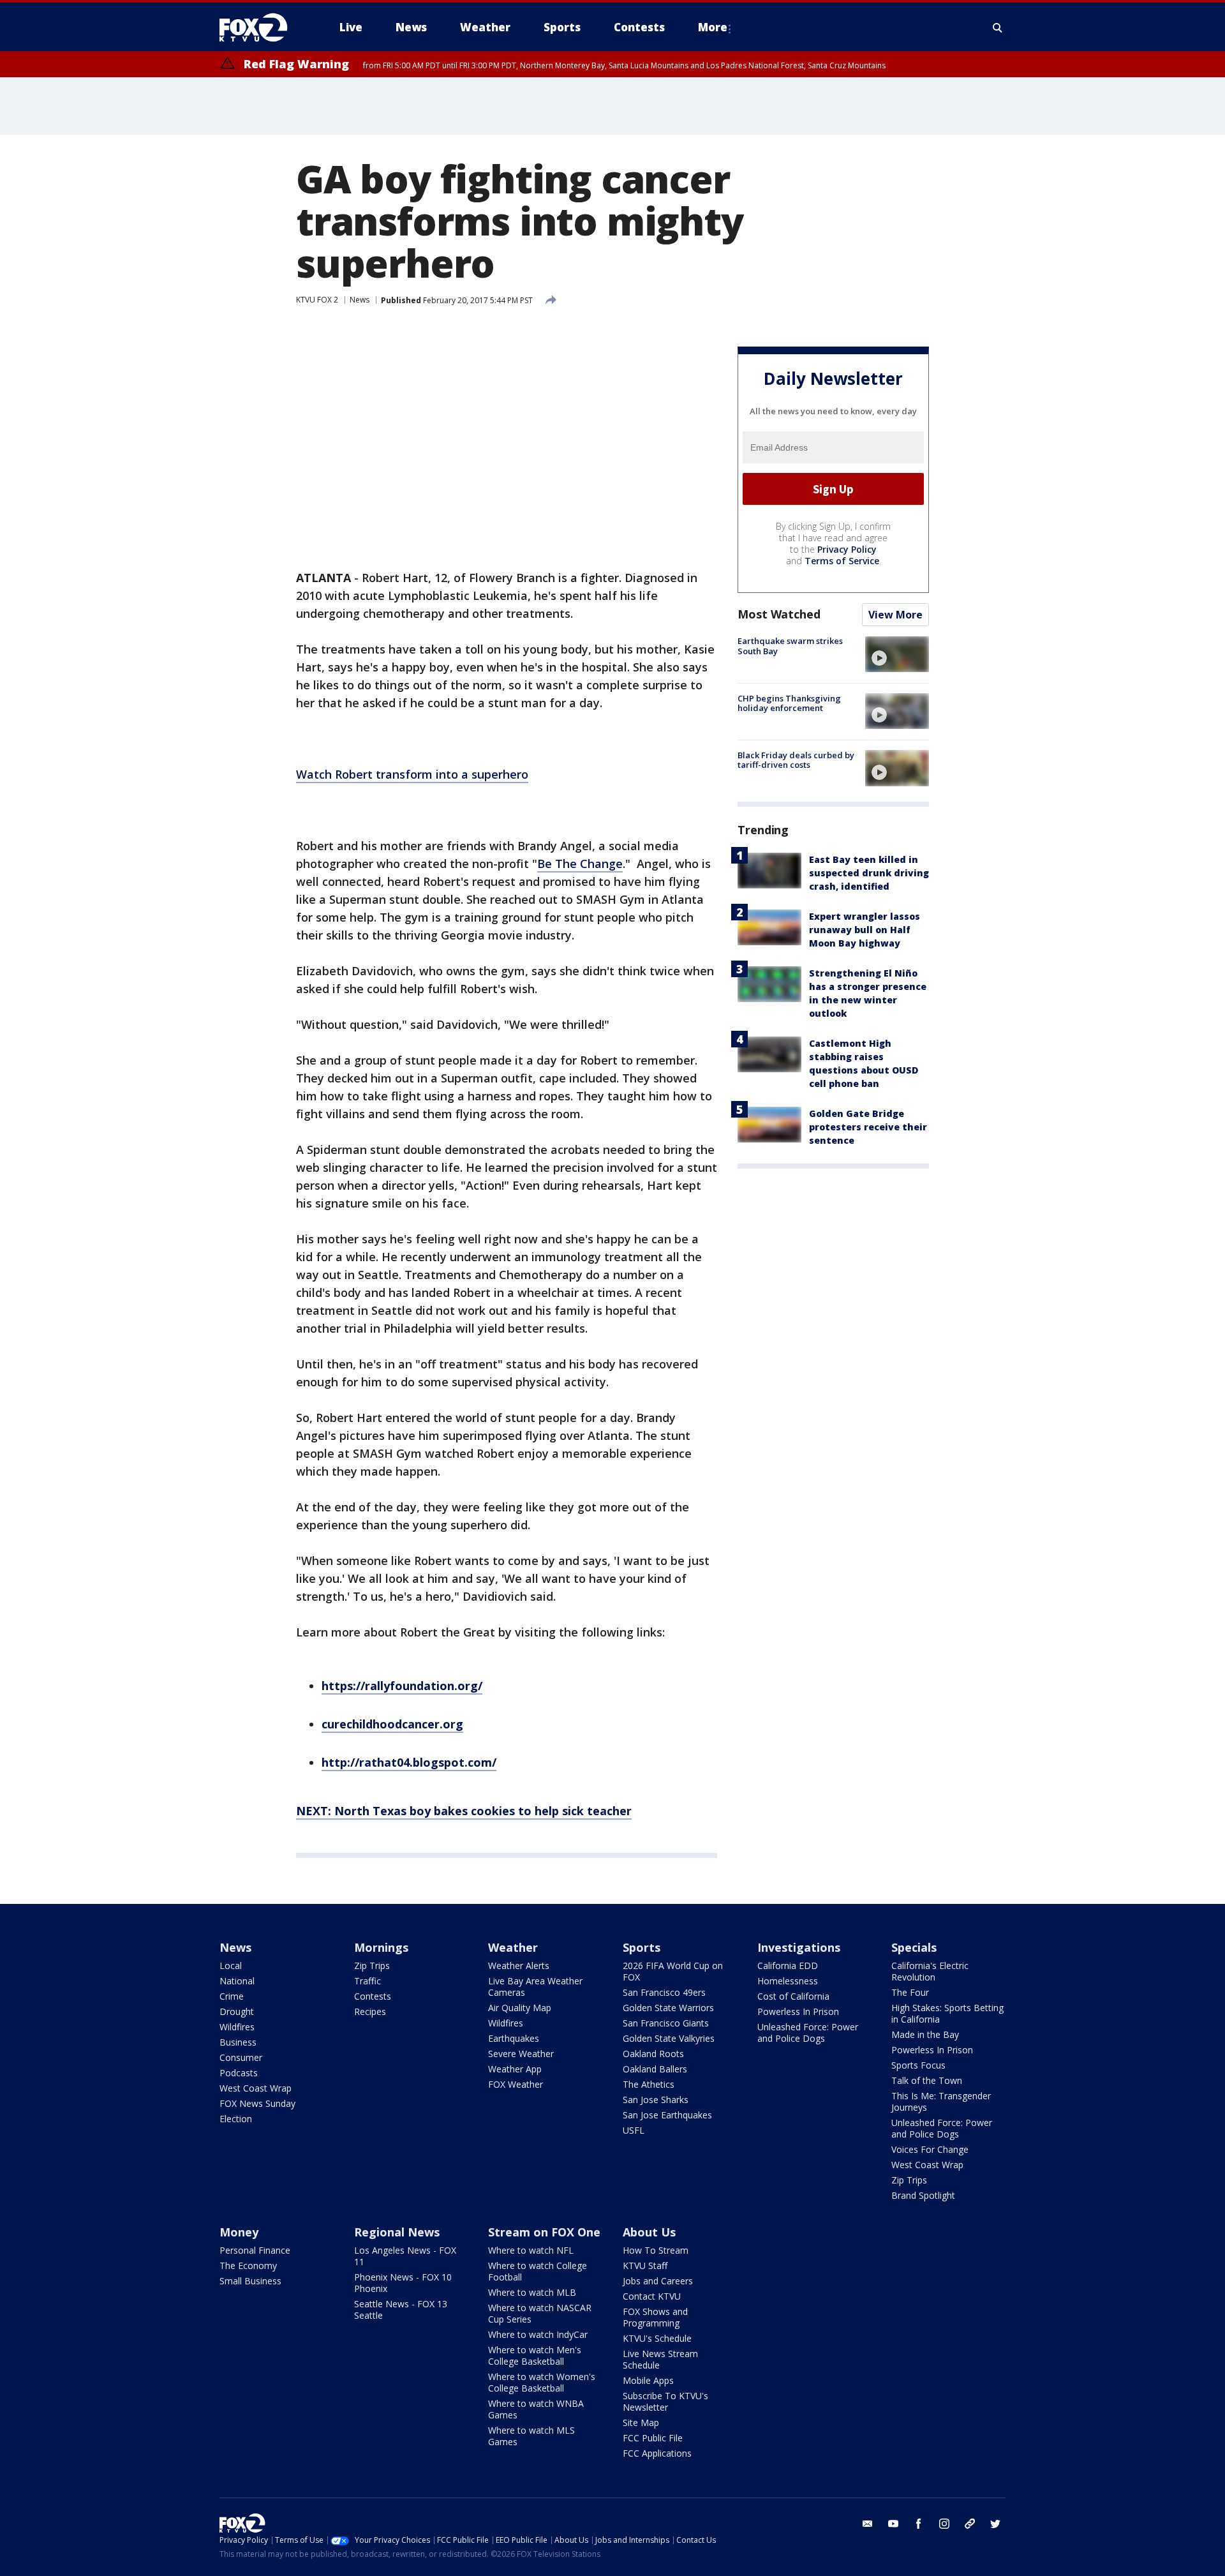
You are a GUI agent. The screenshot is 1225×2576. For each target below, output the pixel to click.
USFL (634, 2130)
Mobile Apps (648, 2380)
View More (895, 615)
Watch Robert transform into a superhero (412, 774)
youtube (893, 2524)
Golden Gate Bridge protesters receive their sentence (868, 1127)
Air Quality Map (520, 2008)
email (868, 2524)
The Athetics (649, 2084)
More (713, 27)
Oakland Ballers (655, 2069)
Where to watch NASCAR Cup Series (540, 2313)
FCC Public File (653, 2438)
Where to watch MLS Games (531, 2436)
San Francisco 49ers (664, 1992)
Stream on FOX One (544, 2232)
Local (231, 1966)
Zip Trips (372, 1966)
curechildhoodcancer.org (392, 1724)
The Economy (248, 2265)
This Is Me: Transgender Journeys (941, 2101)
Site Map (641, 2422)
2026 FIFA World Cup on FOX (673, 1971)
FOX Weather (516, 2084)
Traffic (367, 1981)
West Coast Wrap (256, 2088)
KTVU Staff (645, 2265)
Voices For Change (930, 2149)
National (237, 1981)
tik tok (970, 2524)
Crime (232, 1996)
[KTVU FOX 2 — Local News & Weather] (262, 27)
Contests (373, 1996)
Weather (513, 1947)
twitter (995, 2524)
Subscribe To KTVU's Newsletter (665, 2401)
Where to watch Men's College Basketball (535, 2355)
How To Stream (656, 2250)
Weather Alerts (519, 1966)
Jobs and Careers (658, 2281)
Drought (237, 2011)
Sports (642, 1947)
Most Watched (779, 614)
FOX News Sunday (257, 2103)
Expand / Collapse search (998, 27)
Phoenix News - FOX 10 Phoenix (403, 2283)
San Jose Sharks (656, 2100)
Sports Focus (918, 2065)
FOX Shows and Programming (655, 2317)
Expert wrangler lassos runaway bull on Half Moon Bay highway (865, 930)
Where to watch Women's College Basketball (542, 2382)
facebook (919, 2524)
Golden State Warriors (668, 2008)
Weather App (515, 2069)
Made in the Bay (925, 2034)
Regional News (397, 2232)
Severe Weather (521, 2054)
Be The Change (580, 864)
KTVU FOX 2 (317, 300)
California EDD (788, 1966)
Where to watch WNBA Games (536, 2409)
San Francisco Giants (666, 2023)
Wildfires (237, 2027)
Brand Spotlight (923, 2195)
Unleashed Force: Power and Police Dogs (808, 2033)
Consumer (241, 2057)
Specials (914, 1947)
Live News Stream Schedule (660, 2359)
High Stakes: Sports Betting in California (947, 2013)
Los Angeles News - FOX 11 (405, 2256)
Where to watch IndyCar (538, 2334)
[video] (897, 654)
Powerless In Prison (798, 2011)
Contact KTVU (652, 2296)
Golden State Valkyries (669, 2038)
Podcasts (239, 2073)
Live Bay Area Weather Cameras (535, 1987)
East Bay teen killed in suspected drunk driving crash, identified (869, 873)
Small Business (250, 2281)
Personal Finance (255, 2250)
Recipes (370, 2011)
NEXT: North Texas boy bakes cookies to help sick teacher (464, 1811)
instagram (944, 2524)
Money (239, 2232)
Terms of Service (842, 561)
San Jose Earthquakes (667, 2115)
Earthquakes (514, 2038)
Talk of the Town (927, 2080)
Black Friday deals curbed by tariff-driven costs (796, 760)
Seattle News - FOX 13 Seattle (401, 2310)
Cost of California (793, 1996)
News (360, 300)
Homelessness (788, 1981)
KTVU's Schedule (657, 2338)
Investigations (799, 1947)
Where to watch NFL (531, 2250)
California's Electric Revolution (930, 1971)
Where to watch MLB (532, 2292)
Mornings (381, 1947)
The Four (910, 1992)
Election (236, 2119)
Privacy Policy (847, 549)
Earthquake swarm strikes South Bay (790, 646)
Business (238, 2042)
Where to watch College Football (538, 2271)
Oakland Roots (653, 2054)
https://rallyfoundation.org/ (402, 1686)
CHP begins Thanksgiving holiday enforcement (789, 703)
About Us (649, 2232)
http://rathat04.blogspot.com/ (409, 1762)
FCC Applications (657, 2453)
